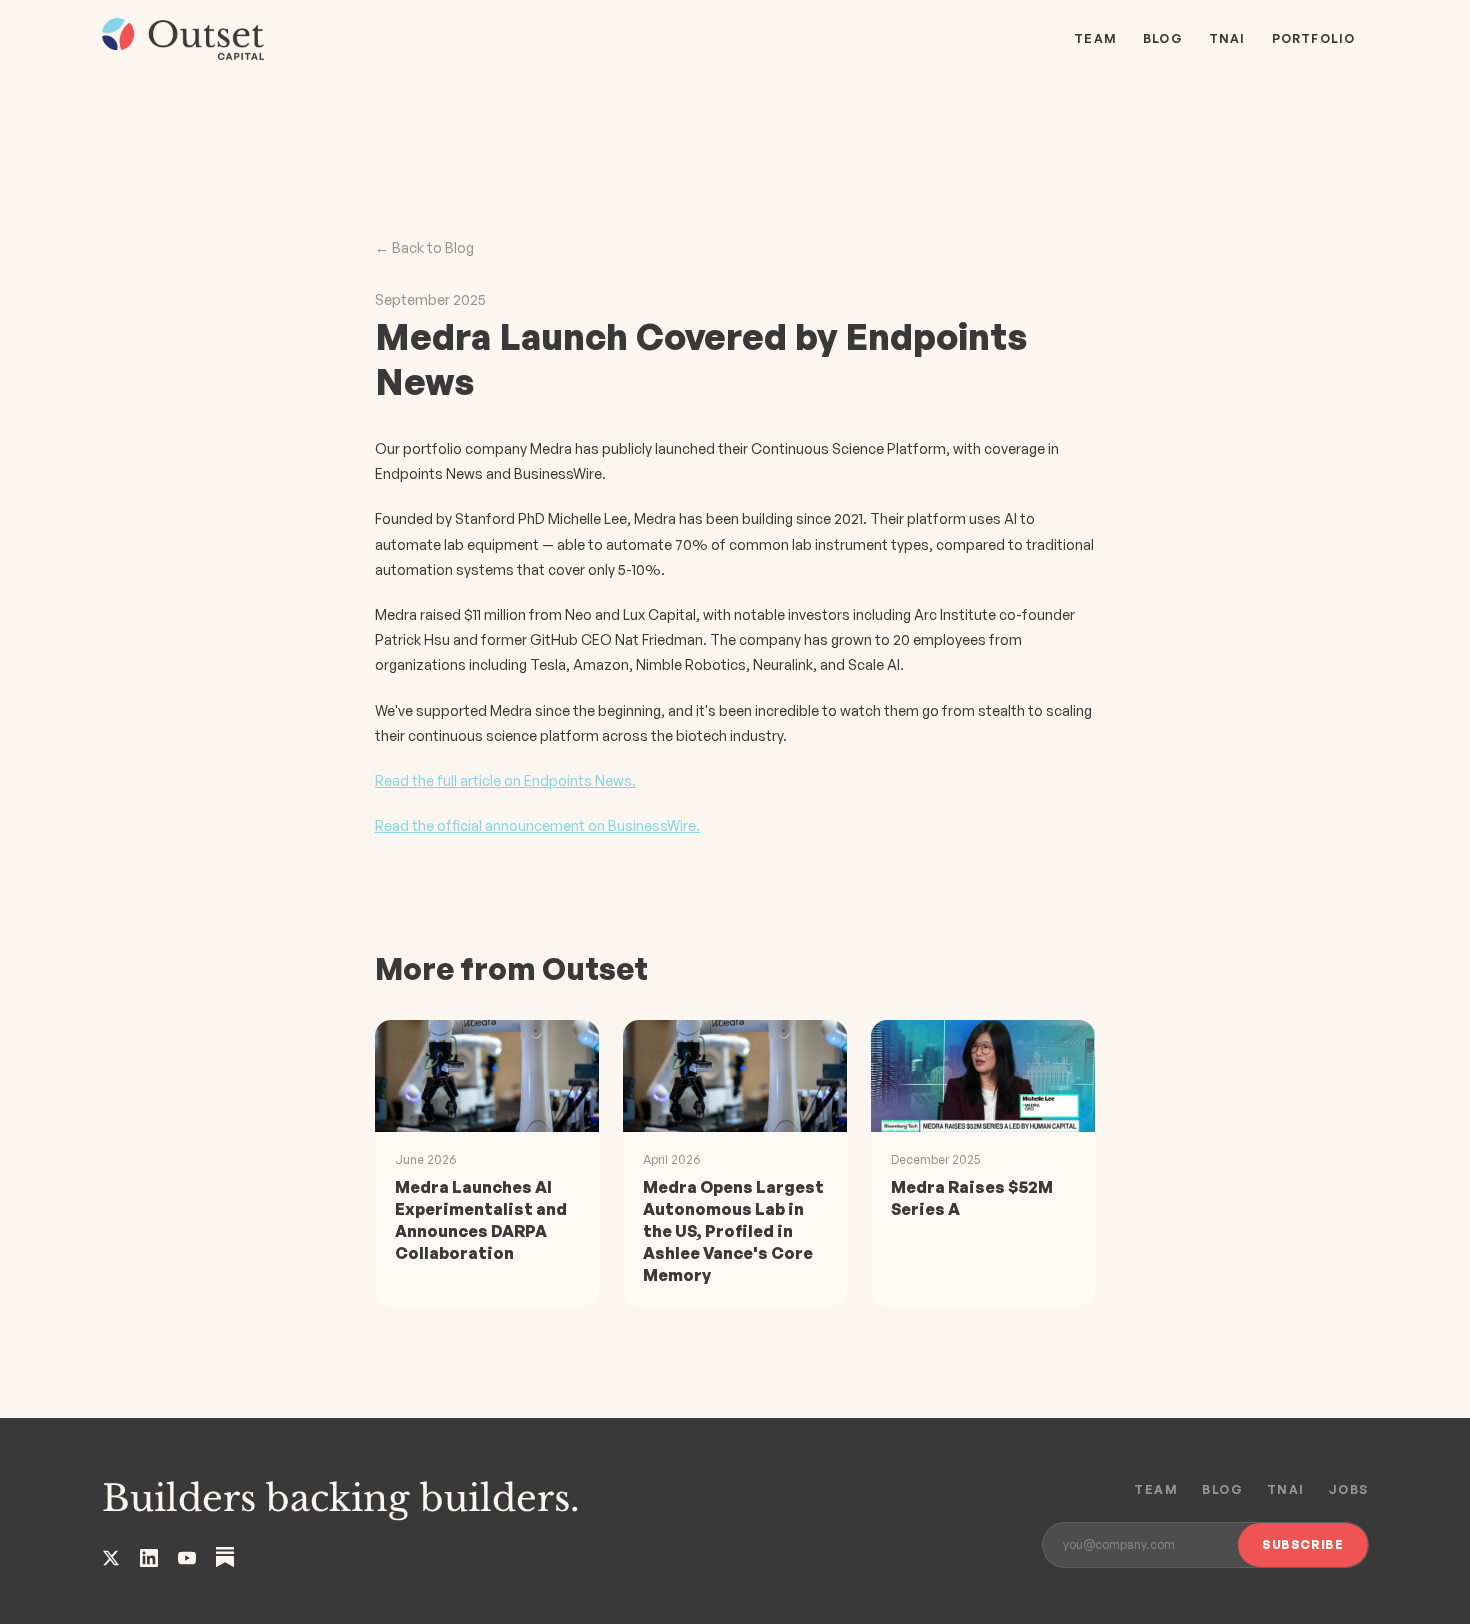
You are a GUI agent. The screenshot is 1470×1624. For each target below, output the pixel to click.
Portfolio (1314, 38)
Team (1095, 38)
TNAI (1227, 38)
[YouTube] (187, 1558)
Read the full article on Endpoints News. (505, 780)
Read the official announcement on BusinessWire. (537, 825)
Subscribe (1302, 1544)
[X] (111, 1558)
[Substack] (225, 1557)
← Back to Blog (424, 247)
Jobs (1349, 1489)
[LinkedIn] (149, 1558)
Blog (1163, 38)
